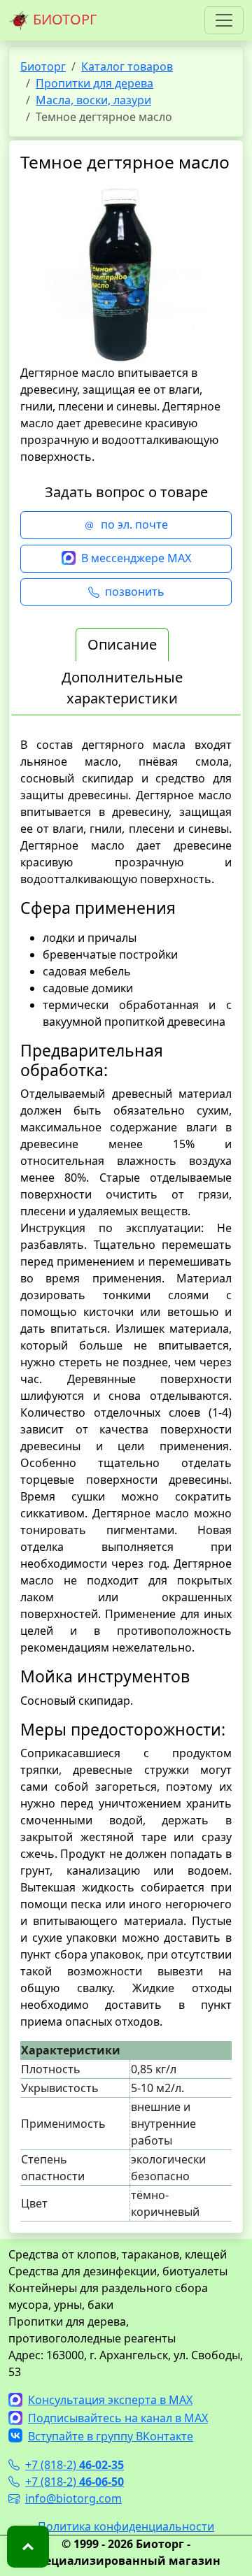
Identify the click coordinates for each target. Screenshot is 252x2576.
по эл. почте (134, 524)
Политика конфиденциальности (126, 2526)
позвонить (135, 592)
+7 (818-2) (75, 2465)
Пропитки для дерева (94, 83)
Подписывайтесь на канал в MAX (118, 2418)
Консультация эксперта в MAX (110, 2400)
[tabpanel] (126, 1479)
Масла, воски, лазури (93, 100)
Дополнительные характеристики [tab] (122, 688)
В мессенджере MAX (136, 558)
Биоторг (43, 66)
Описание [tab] (122, 644)
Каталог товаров (127, 66)
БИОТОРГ (63, 19)
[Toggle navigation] (224, 20)
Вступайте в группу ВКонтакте (111, 2436)
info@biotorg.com (73, 2498)
